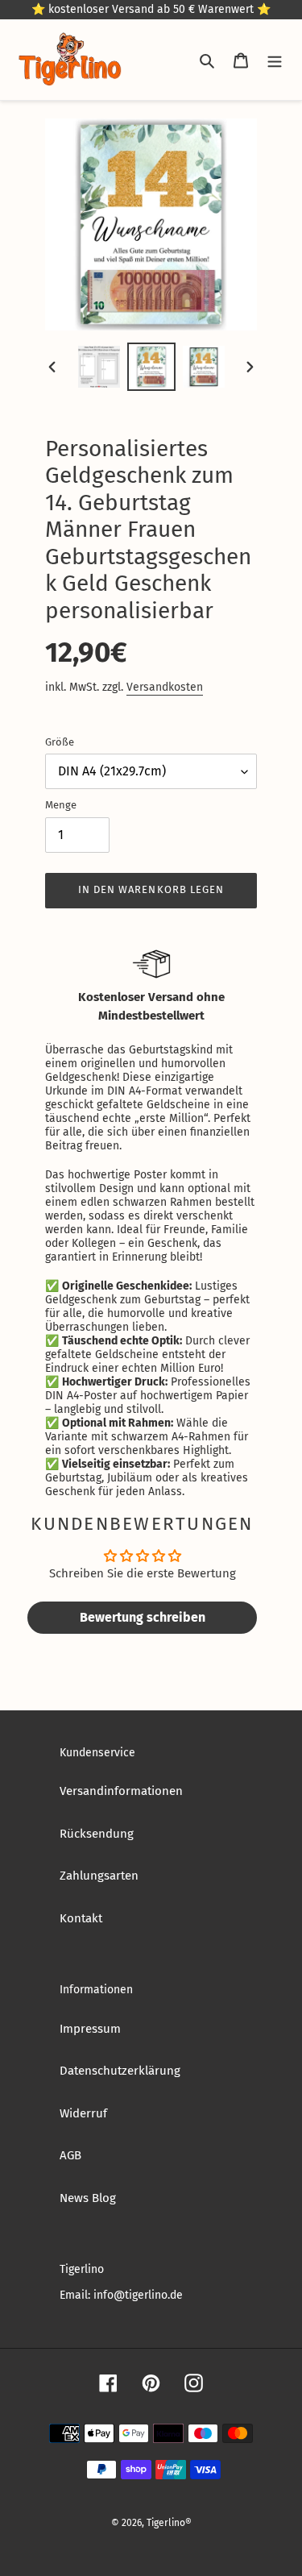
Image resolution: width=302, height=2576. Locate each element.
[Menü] (275, 60)
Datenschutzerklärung (120, 2071)
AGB (70, 2155)
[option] (99, 367)
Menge (61, 805)
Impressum (90, 2029)
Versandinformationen (121, 1791)
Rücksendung (97, 1834)
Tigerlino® (169, 2523)
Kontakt (81, 1918)
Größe (60, 742)
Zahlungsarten (99, 1876)
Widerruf (83, 2113)
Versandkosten (165, 687)
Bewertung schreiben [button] (143, 1617)
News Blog (88, 2198)
